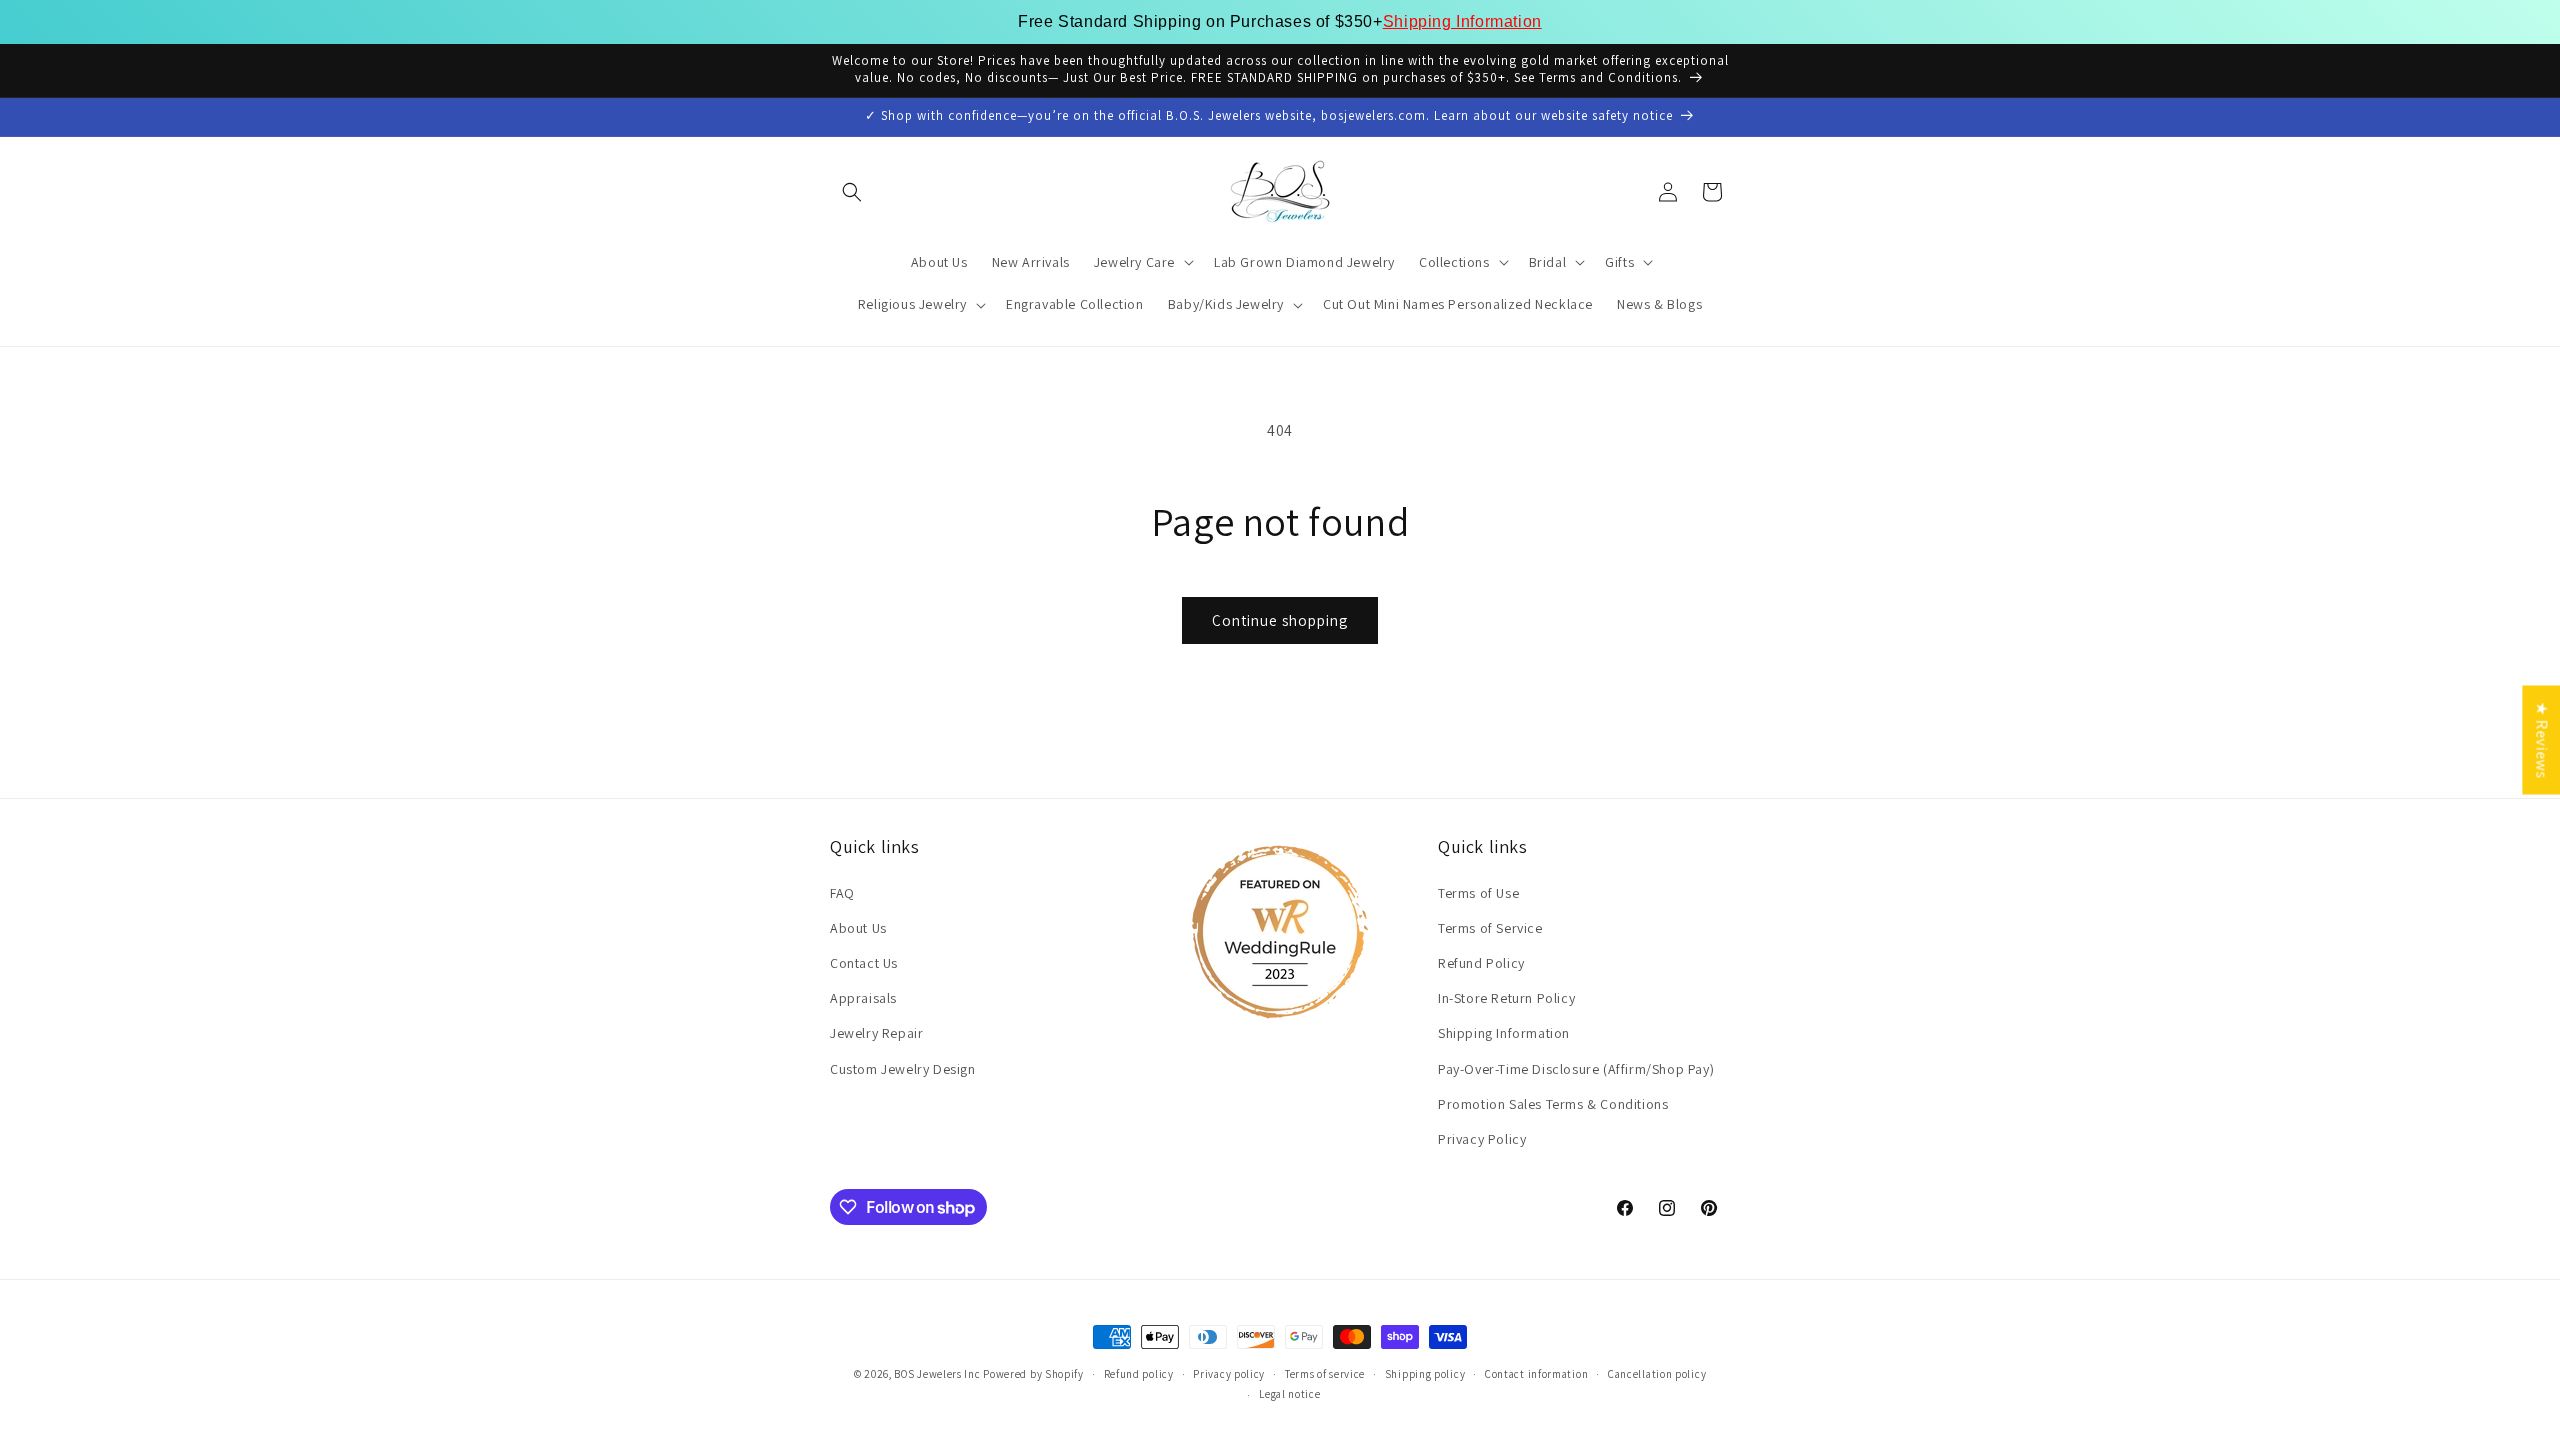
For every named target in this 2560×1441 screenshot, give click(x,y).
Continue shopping (1280, 620)
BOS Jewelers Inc (937, 1374)
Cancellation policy (1657, 1374)
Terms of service (1325, 1374)
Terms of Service (1490, 928)
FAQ (842, 893)
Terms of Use (1478, 893)
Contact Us (864, 963)
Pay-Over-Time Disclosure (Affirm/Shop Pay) (1576, 1069)
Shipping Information (1462, 21)
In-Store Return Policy (1506, 998)
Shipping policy (1425, 1374)
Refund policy (1139, 1374)
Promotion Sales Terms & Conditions (1553, 1104)
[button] (852, 192)
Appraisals (863, 998)
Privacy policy (1229, 1374)
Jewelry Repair (876, 1033)
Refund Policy (1481, 963)
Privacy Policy (1482, 1139)
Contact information (1536, 1374)
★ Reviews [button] (2541, 739)
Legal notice (1289, 1394)
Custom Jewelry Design (903, 1069)
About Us (858, 928)
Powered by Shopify (1033, 1374)
